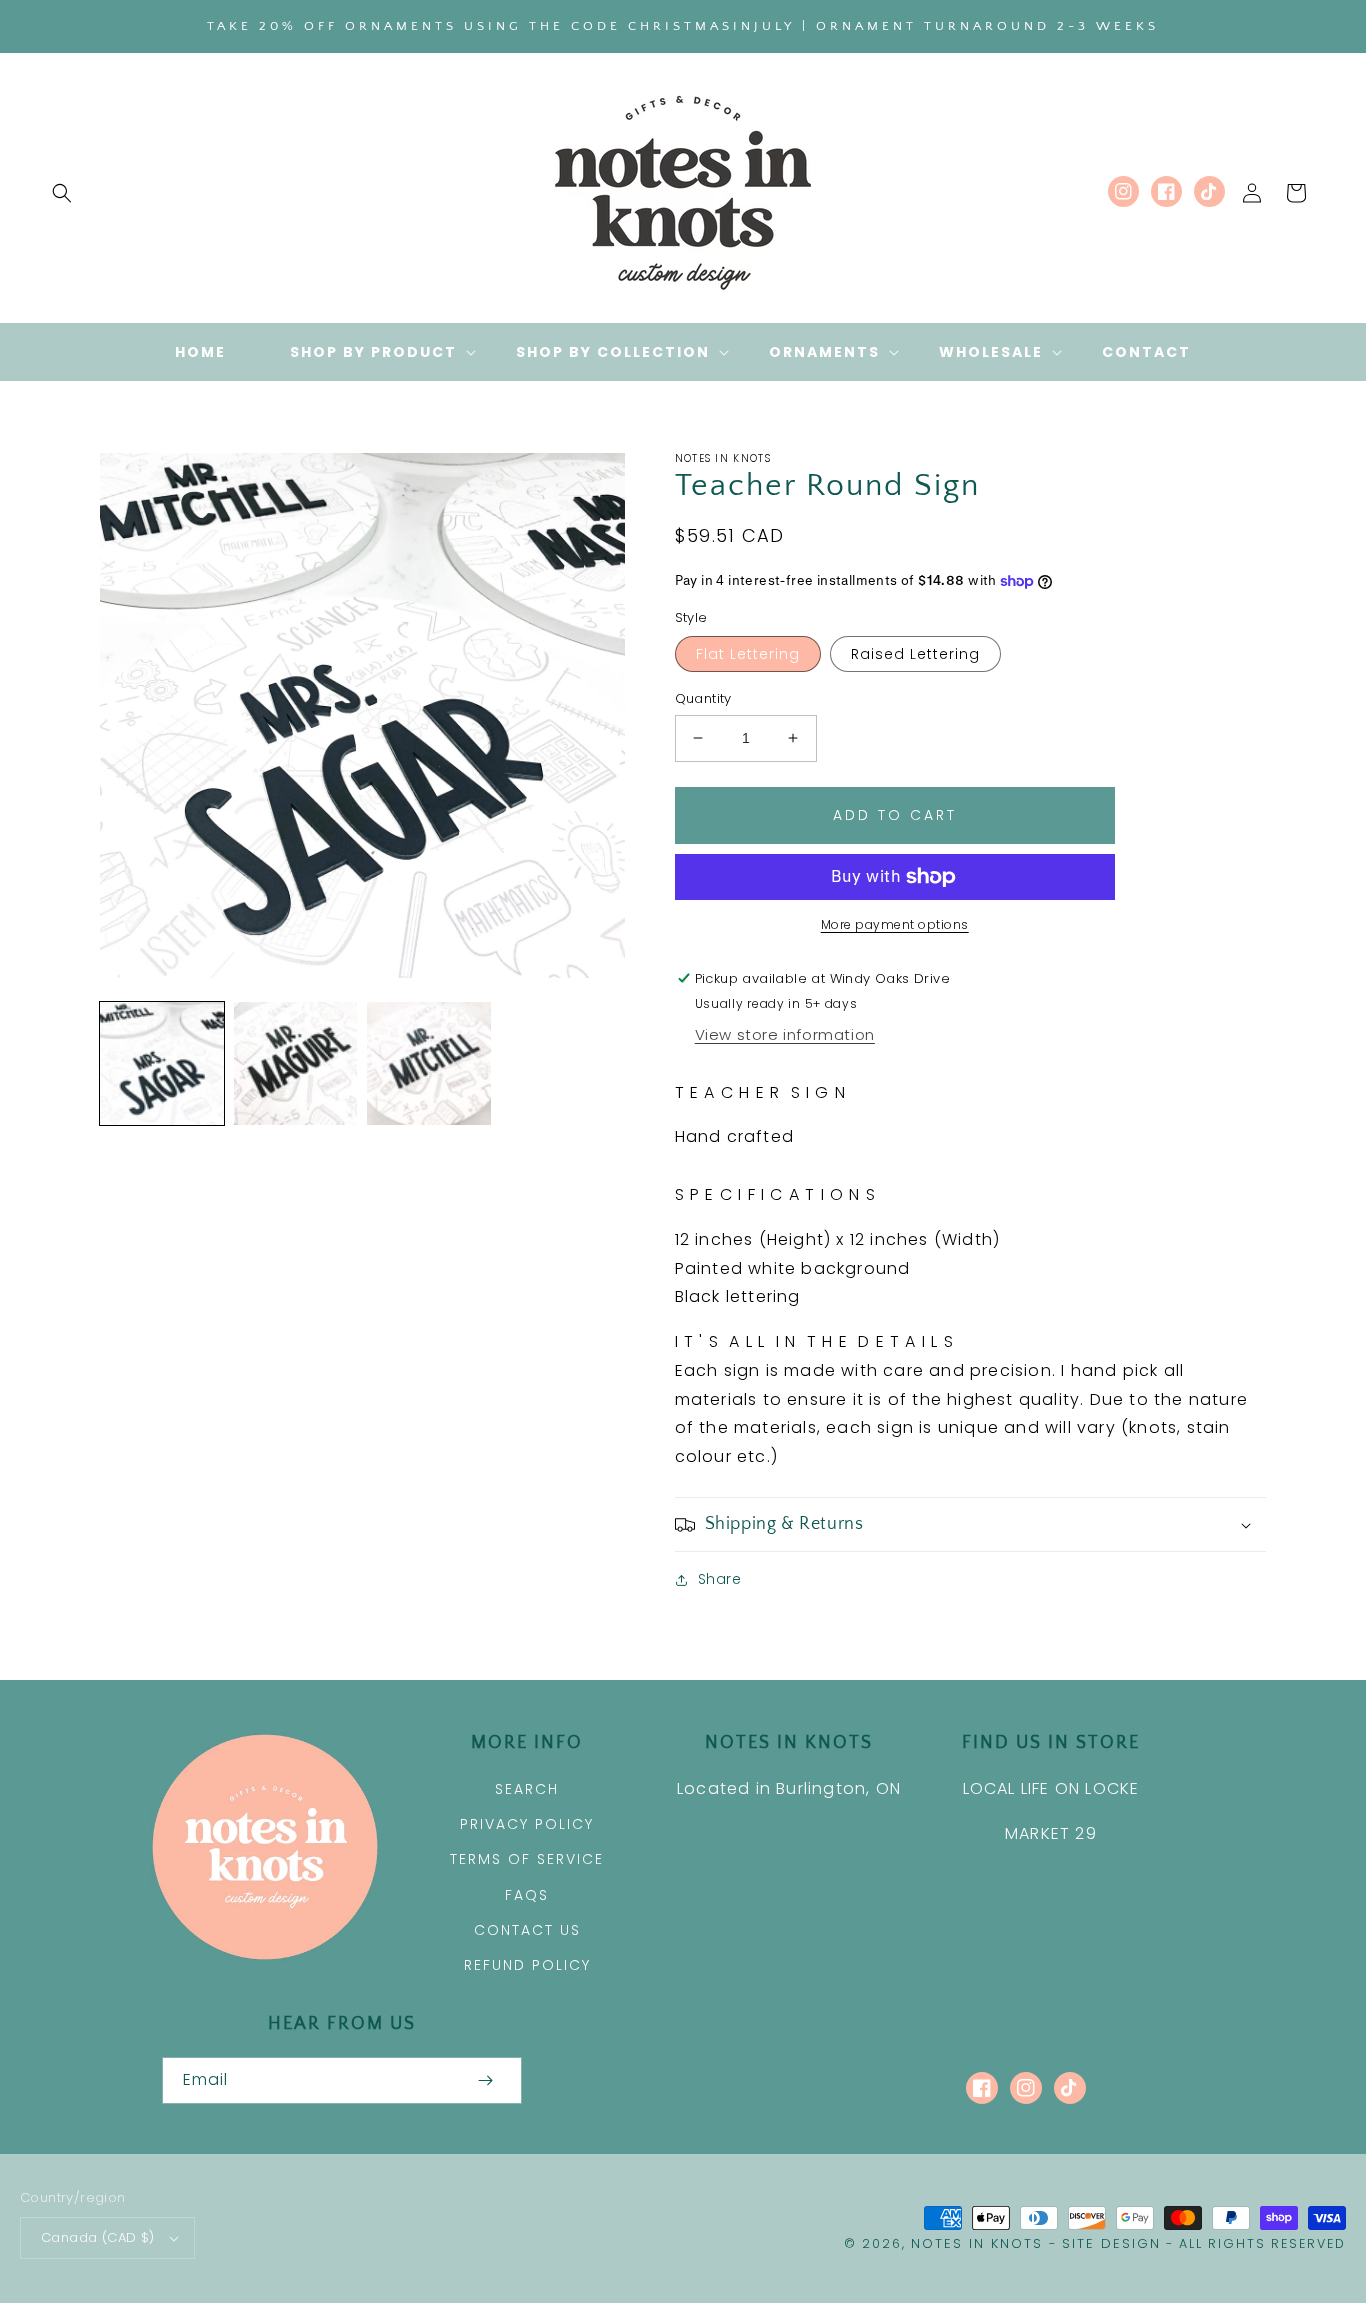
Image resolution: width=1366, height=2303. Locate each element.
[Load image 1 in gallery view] (162, 1064)
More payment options (895, 924)
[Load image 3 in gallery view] (429, 1064)
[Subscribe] (486, 2080)
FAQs (527, 1895)
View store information (785, 1034)
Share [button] (720, 1579)
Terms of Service (527, 1859)
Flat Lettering (748, 654)
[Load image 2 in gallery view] (296, 1064)
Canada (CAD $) (98, 2237)
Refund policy (527, 1965)
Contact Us (527, 1930)
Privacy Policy (527, 1824)
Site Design (1111, 2243)
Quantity (703, 698)
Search (527, 1789)
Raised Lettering (915, 654)
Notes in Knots (977, 2243)
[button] (62, 193)
